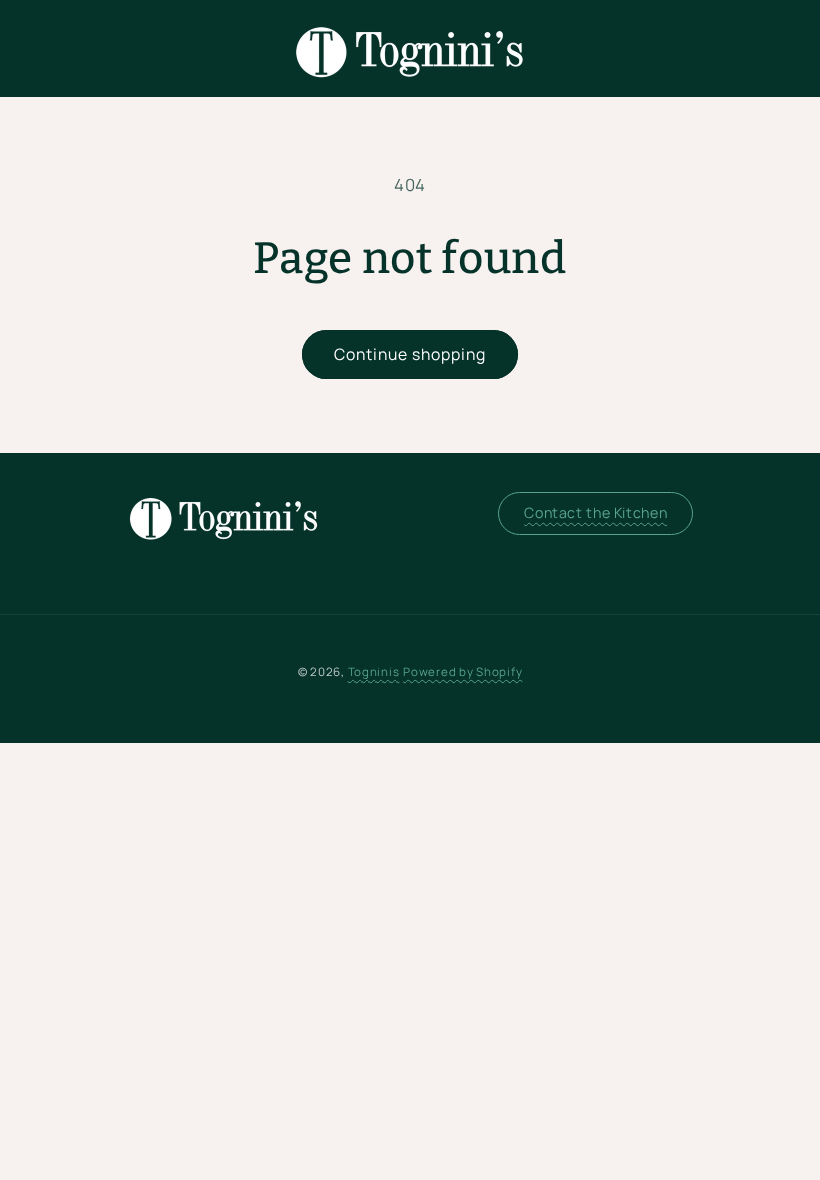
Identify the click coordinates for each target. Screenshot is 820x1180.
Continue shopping (410, 354)
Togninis (374, 671)
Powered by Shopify (462, 671)
